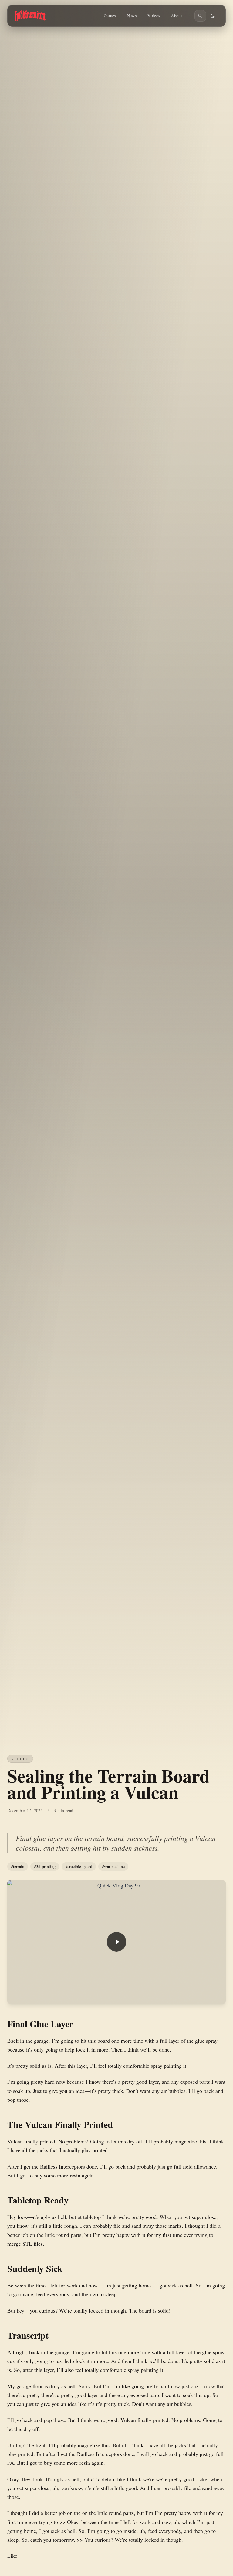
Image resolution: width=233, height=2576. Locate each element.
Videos (154, 16)
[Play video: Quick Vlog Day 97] (116, 1942)
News (132, 16)
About (176, 16)
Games (110, 16)
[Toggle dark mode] (213, 16)
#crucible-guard (79, 1866)
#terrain (18, 1866)
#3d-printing (45, 1866)
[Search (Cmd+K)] (200, 16)
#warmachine (113, 1866)
